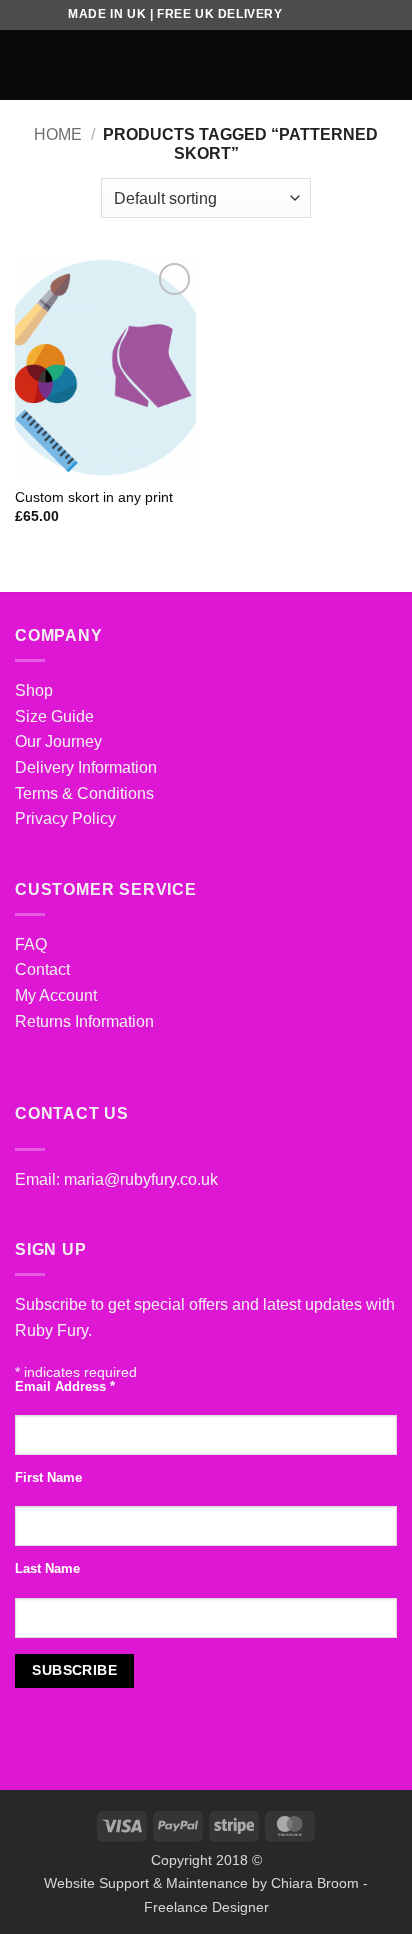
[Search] (355, 65)
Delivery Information (86, 767)
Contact (42, 969)
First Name (48, 1478)
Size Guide (54, 716)
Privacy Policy (65, 818)
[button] (27, 64)
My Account (56, 995)
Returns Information (84, 1021)
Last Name (47, 1569)
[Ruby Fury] (206, 65)
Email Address (65, 1387)
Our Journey (58, 741)
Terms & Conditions (84, 793)
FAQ (31, 944)
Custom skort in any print (94, 497)
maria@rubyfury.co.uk (141, 1179)
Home (58, 134)
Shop (34, 690)
